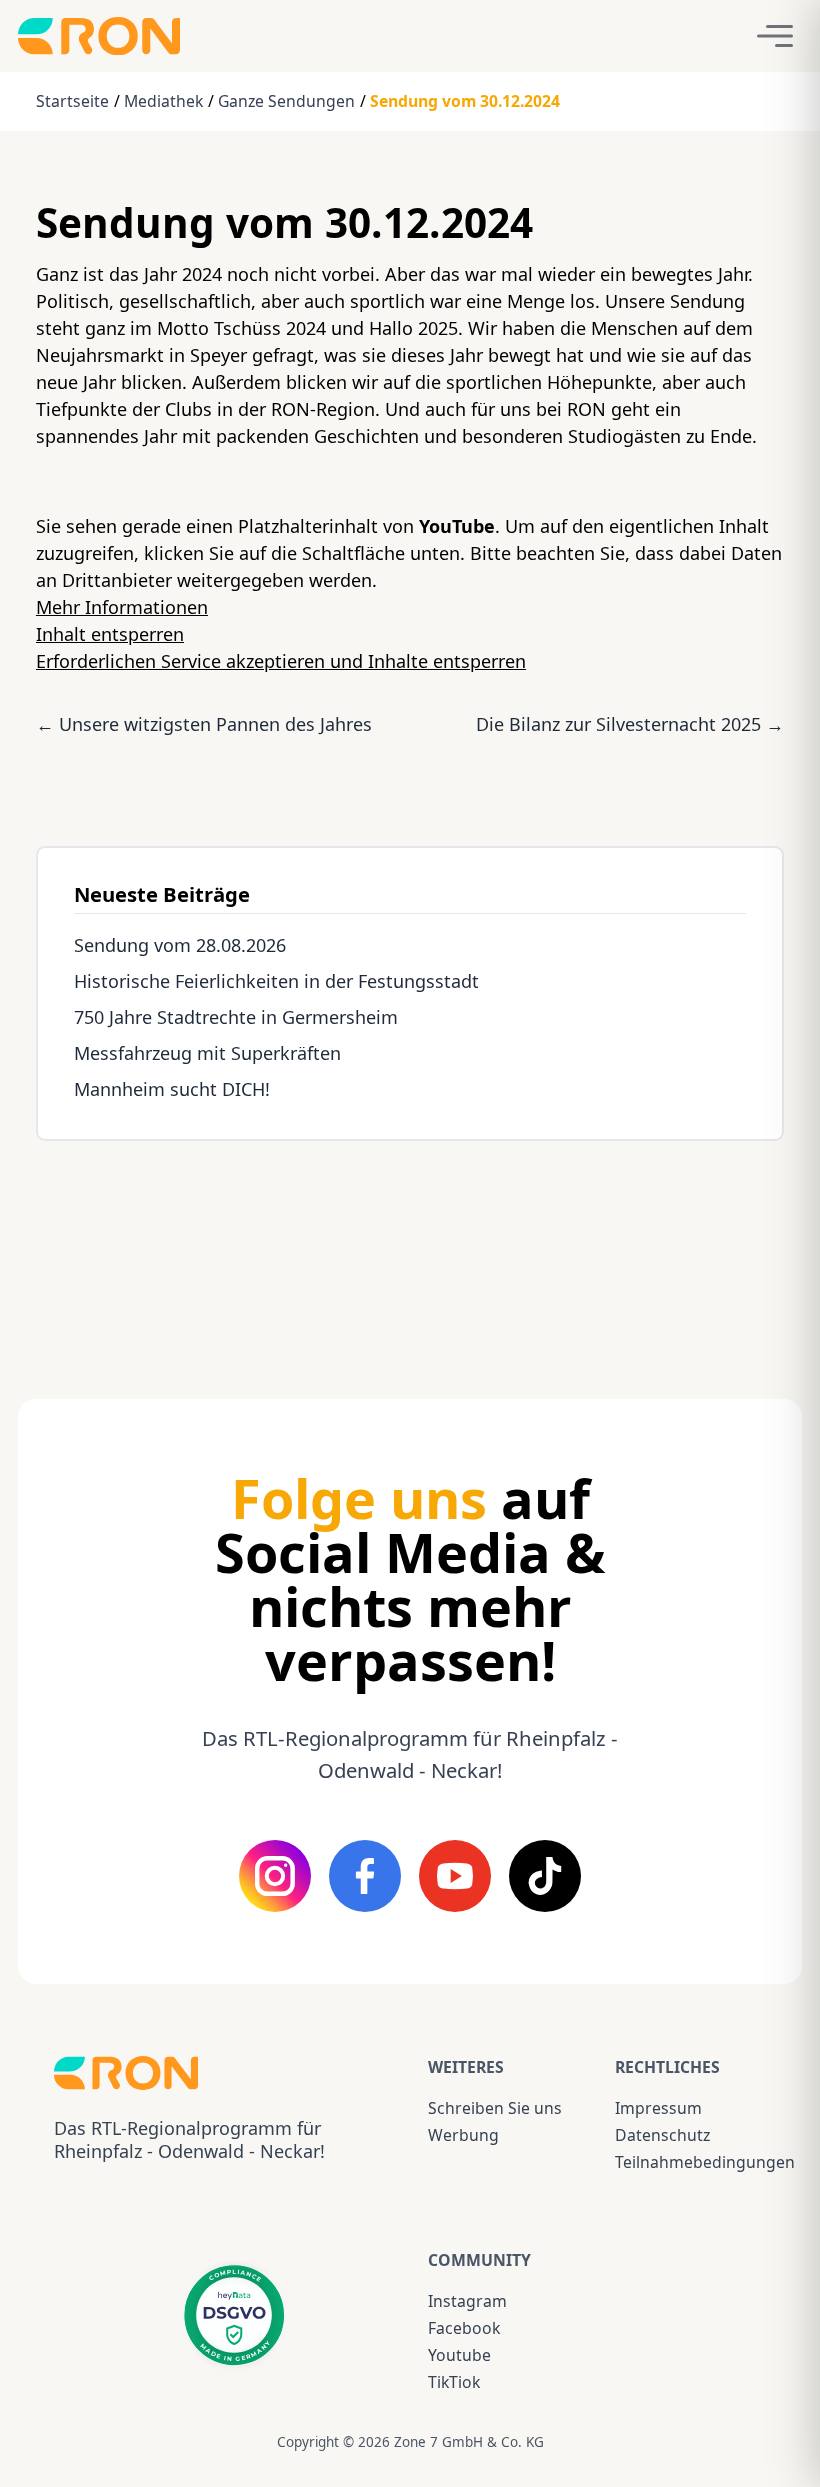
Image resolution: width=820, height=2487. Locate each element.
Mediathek (163, 101)
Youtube (459, 2355)
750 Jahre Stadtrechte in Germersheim (236, 1017)
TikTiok (454, 2382)
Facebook (464, 2328)
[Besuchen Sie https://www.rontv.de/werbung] (410, 1252)
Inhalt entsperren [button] (110, 634)
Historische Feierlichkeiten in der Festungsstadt (276, 981)
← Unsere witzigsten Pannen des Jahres (204, 724)
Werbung (463, 2135)
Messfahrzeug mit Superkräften (207, 1053)
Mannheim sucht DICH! (172, 1089)
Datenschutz (662, 2135)
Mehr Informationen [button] (122, 607)
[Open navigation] (775, 36)
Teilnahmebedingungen (690, 2162)
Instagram (467, 2301)
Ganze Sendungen (286, 101)
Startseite (72, 101)
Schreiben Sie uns (495, 2108)
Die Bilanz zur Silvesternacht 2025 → (630, 724)
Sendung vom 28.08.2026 (180, 945)
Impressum (658, 2108)
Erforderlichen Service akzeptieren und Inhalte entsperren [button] (281, 661)
